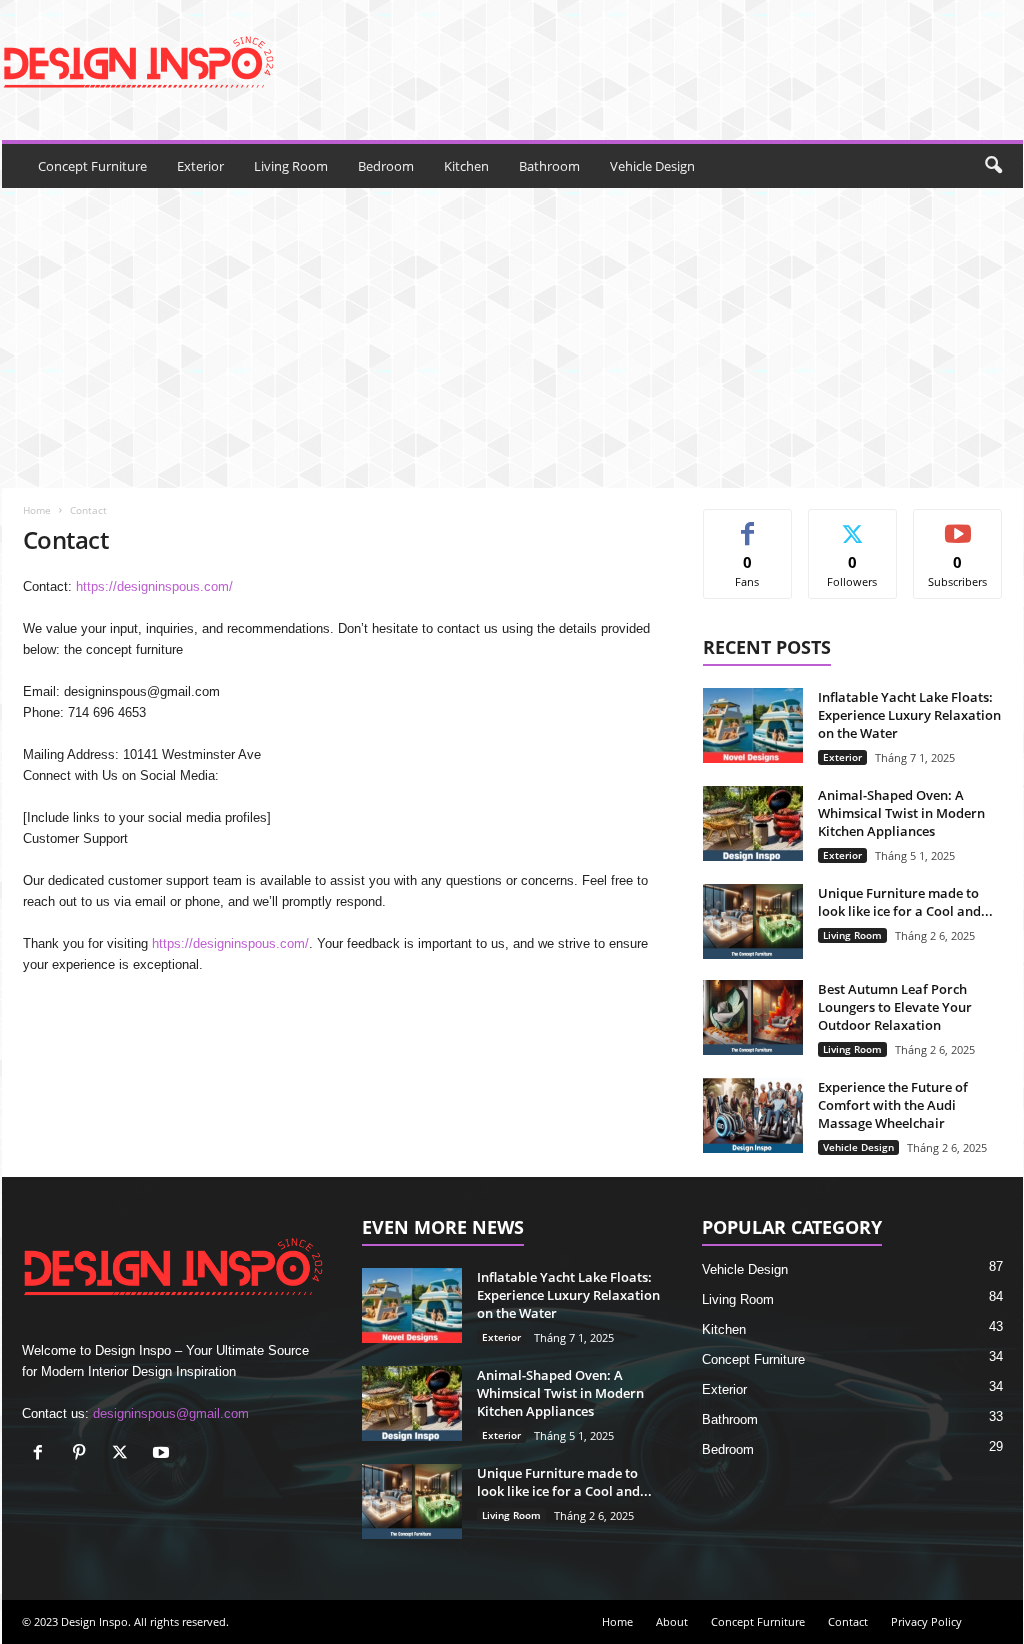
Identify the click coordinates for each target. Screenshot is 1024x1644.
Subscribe (958, 524)
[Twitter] (124, 1454)
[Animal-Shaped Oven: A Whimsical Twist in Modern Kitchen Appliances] (753, 823)
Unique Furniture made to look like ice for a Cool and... (905, 902)
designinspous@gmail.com (171, 1413)
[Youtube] (163, 1454)
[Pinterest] (83, 1454)
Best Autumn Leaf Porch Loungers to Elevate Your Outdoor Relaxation (895, 1007)
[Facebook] (42, 1454)
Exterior (200, 166)
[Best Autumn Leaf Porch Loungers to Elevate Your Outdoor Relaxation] (753, 1017)
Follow (852, 524)
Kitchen (466, 166)
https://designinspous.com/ (154, 586)
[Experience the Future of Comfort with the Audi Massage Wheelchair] (753, 1115)
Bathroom (549, 166)
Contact (848, 1621)
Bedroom (386, 166)
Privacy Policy (926, 1621)
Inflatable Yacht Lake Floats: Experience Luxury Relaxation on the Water (909, 715)
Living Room (291, 166)
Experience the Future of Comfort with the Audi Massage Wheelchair (893, 1105)
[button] (993, 166)
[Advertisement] (512, 338)
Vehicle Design (652, 166)
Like (747, 524)
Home (37, 510)
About (672, 1621)
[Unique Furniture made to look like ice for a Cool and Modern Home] (753, 921)
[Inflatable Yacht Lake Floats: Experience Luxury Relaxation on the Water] (753, 725)
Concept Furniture (92, 166)
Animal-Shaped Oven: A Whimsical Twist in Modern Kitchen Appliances (901, 813)
